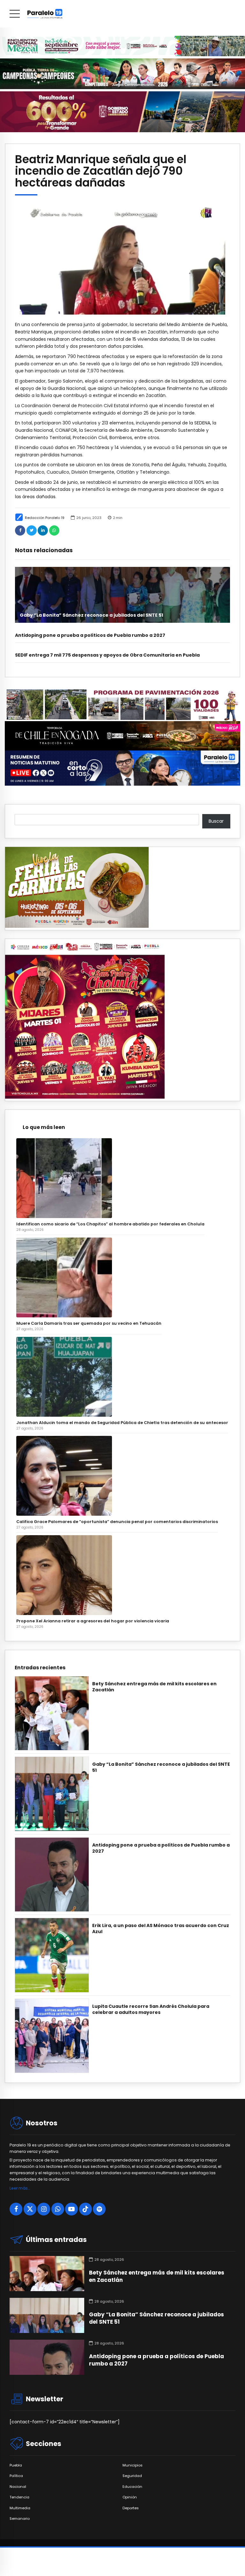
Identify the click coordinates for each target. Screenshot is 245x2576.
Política (16, 2476)
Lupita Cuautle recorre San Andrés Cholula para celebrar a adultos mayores (151, 2009)
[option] (122, 258)
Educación (132, 2487)
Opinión (130, 2497)
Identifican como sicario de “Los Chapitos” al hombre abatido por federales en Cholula (110, 1224)
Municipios (133, 2465)
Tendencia (19, 2497)
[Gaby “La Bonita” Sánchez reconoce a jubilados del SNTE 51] (122, 595)
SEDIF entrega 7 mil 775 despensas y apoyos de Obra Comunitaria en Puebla (107, 655)
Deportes (131, 2508)
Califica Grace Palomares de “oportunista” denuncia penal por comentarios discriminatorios (117, 1522)
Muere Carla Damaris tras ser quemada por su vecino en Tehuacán (89, 1323)
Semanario (20, 2519)
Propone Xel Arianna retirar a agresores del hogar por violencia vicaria (93, 1621)
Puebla (16, 2465)
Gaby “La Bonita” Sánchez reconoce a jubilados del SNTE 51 (91, 615)
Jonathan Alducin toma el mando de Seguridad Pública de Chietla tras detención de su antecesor (122, 1423)
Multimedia (20, 2508)
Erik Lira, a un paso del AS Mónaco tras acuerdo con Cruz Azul (161, 1929)
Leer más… (20, 2188)
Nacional (18, 2487)
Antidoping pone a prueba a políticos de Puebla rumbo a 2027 (90, 635)
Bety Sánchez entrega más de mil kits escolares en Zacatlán (154, 1687)
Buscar (216, 821)
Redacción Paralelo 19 (45, 518)
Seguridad (132, 2476)
